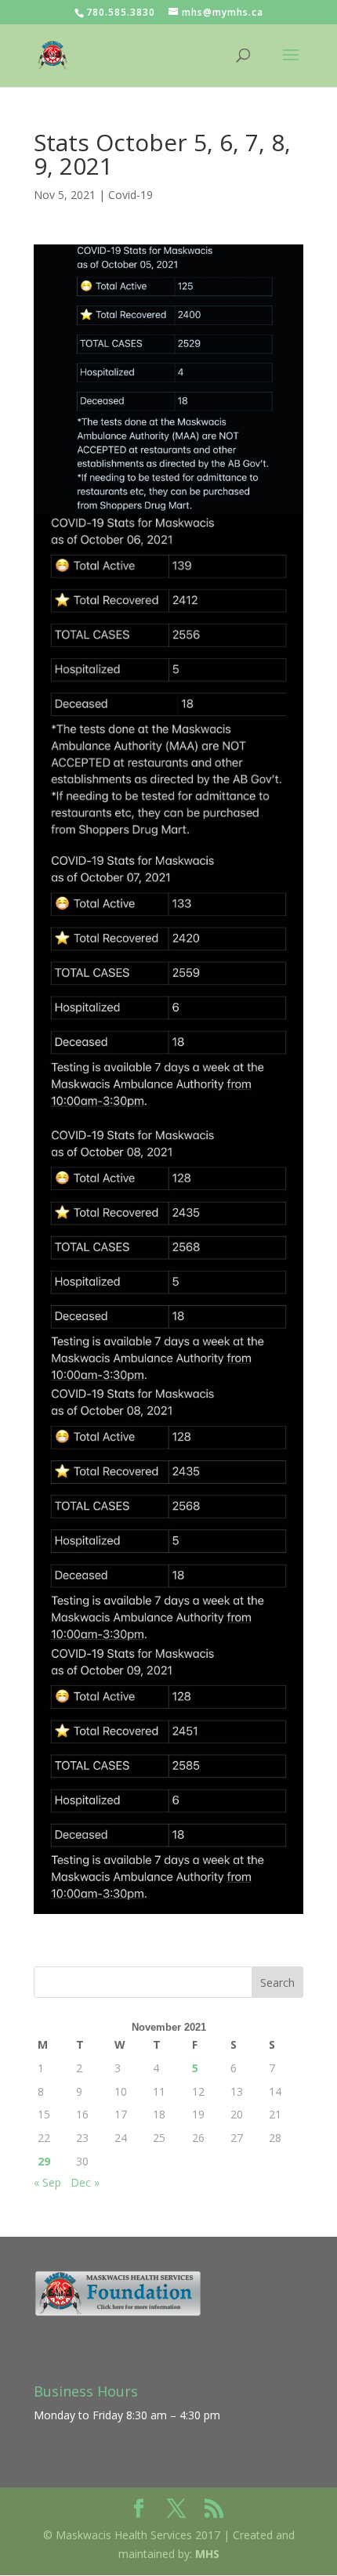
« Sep (47, 2182)
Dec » (85, 2182)
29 (44, 2161)
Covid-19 (130, 195)
